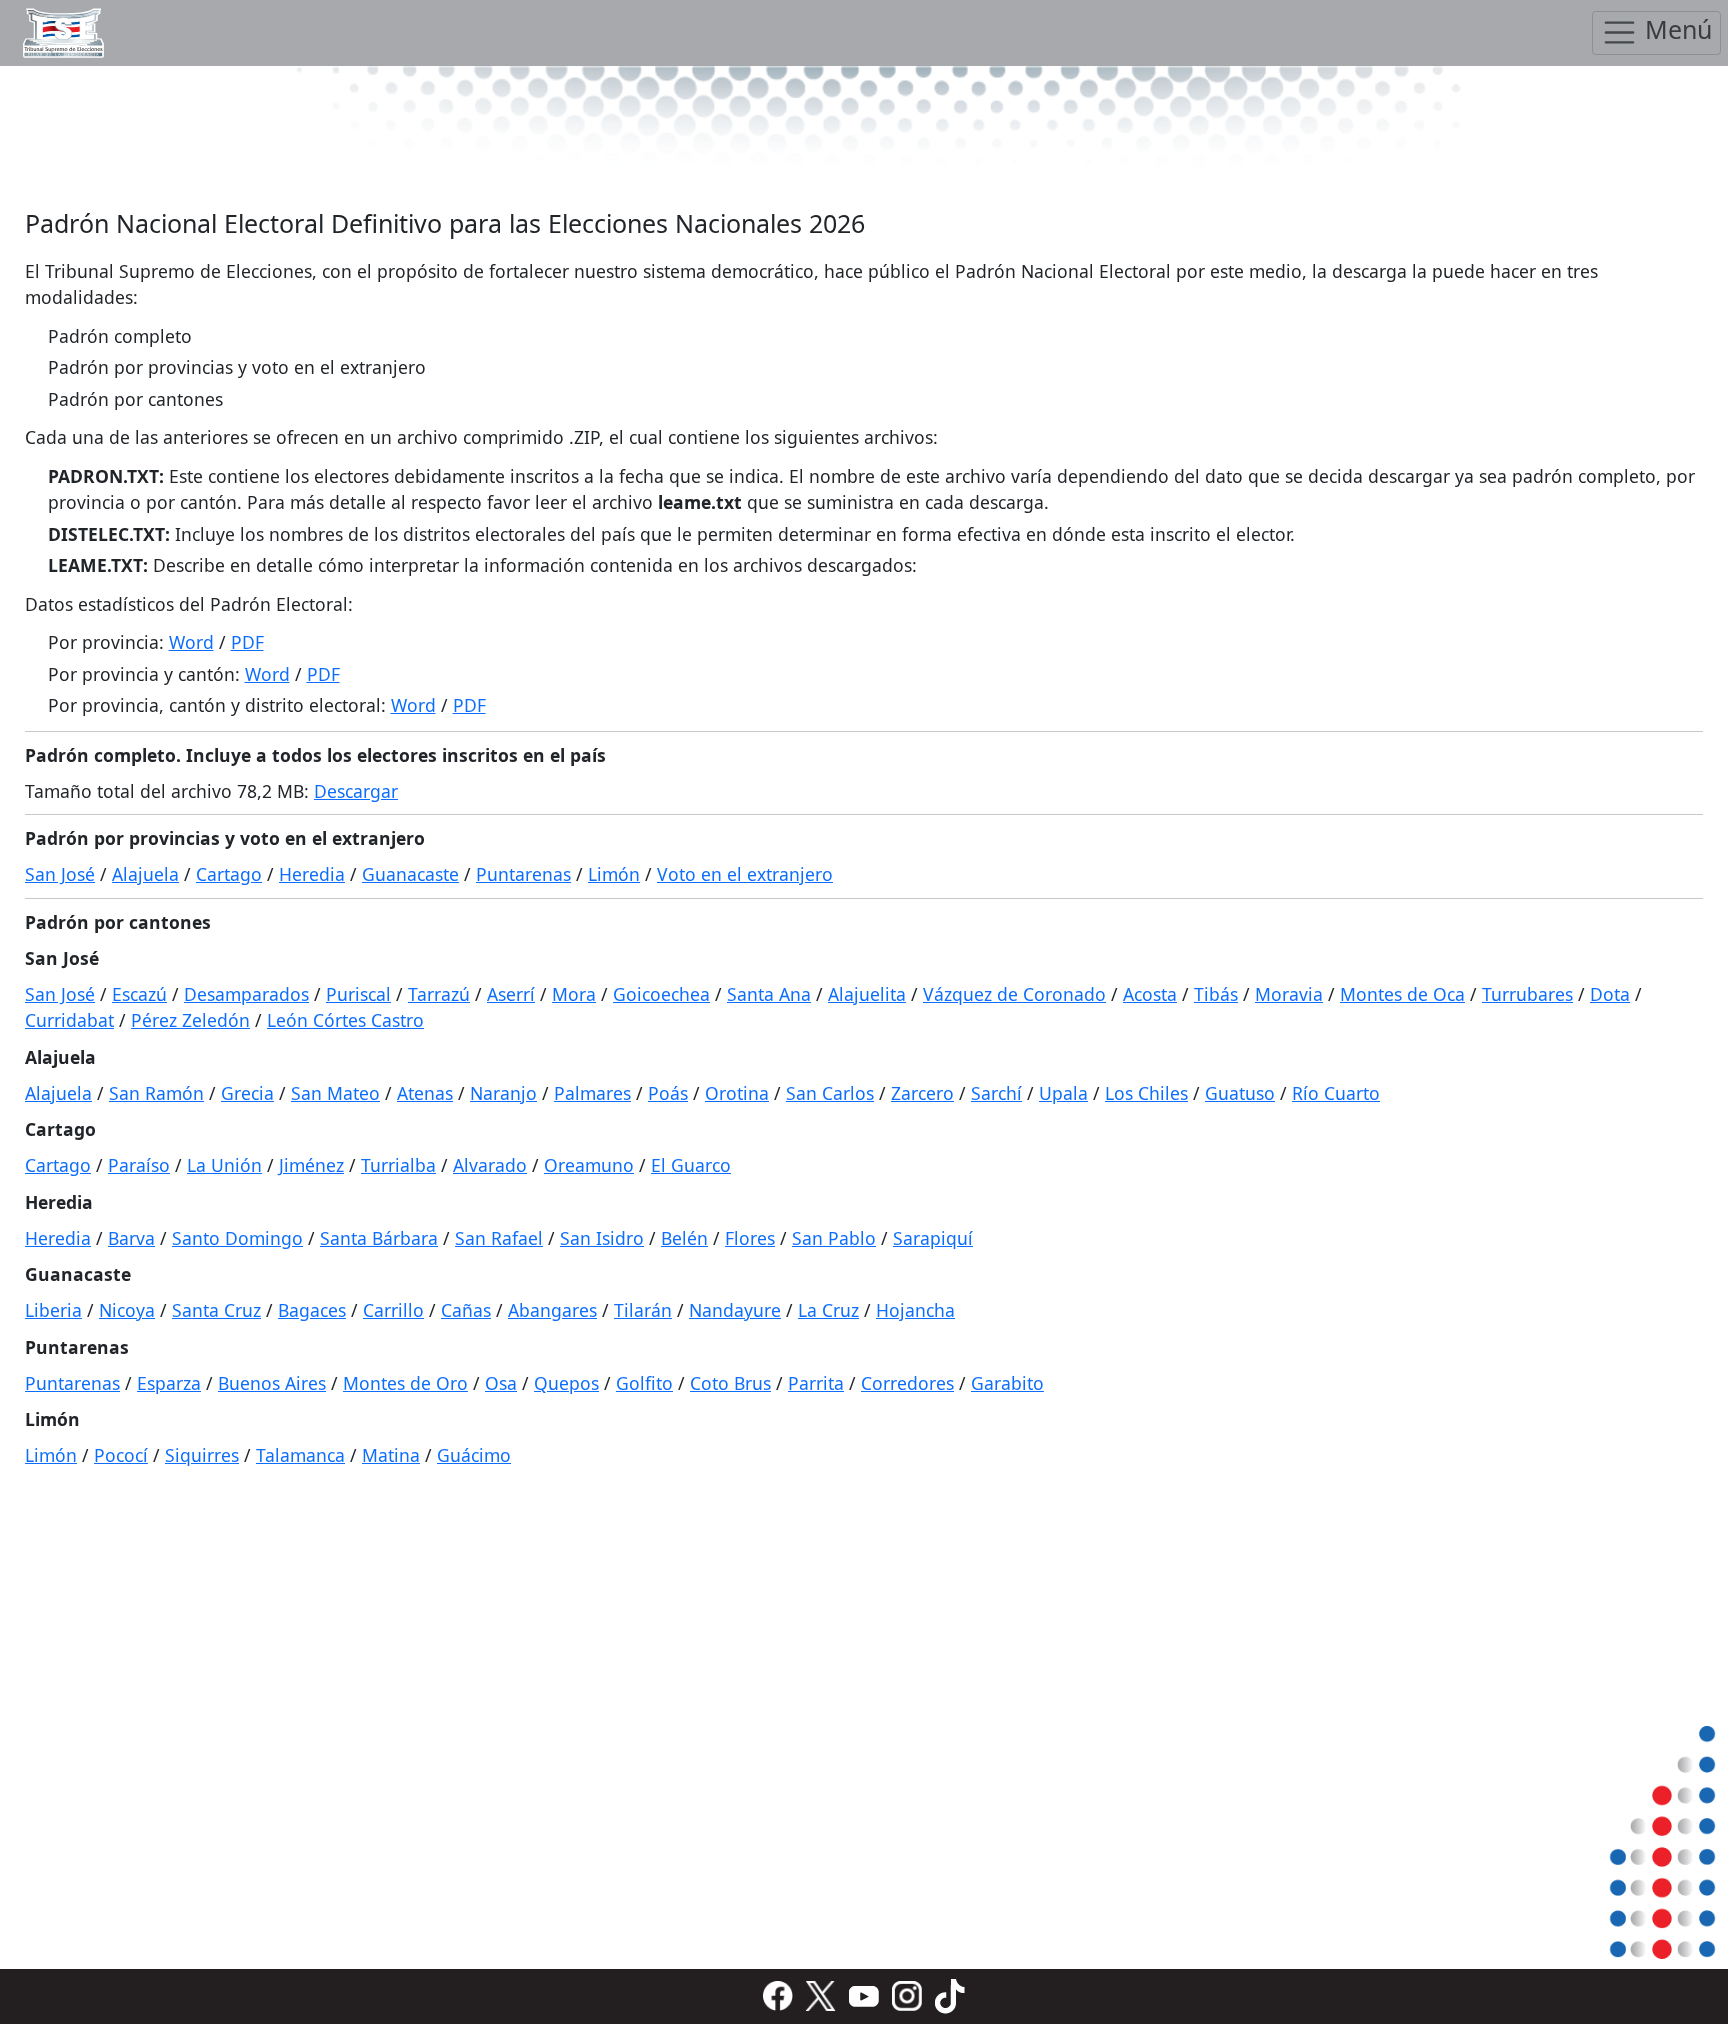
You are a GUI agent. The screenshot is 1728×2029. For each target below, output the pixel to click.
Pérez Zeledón (190, 1020)
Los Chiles (1146, 1093)
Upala (1063, 1093)
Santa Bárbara (379, 1238)
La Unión (224, 1165)
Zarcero (922, 1093)
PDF (247, 642)
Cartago (229, 874)
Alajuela (145, 874)
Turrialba (398, 1165)
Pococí (121, 1455)
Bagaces (312, 1310)
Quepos (566, 1383)
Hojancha (915, 1310)
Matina (391, 1455)
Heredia (312, 874)
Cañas (466, 1310)
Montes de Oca (1402, 994)
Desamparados (246, 994)
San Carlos (830, 1093)
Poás (668, 1093)
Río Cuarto (1336, 1093)
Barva (131, 1238)
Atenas (425, 1093)
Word (191, 642)
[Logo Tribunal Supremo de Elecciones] (64, 33)
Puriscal (358, 994)
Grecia (247, 1093)
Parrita (816, 1383)
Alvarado (490, 1165)
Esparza (169, 1383)
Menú (1675, 30)
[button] (778, 1995)
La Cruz (828, 1310)
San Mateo (335, 1093)
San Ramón (156, 1093)
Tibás (1216, 994)
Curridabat (69, 1020)
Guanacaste (410, 874)
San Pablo (834, 1238)
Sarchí (996, 1093)
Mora (574, 994)
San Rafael (499, 1238)
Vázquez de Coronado (1014, 994)
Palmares (592, 1093)
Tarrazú (439, 994)
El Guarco (691, 1165)
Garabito (1007, 1383)
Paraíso (139, 1165)
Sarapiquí (933, 1238)
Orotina (737, 1093)
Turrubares (1527, 994)
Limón (614, 874)
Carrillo (393, 1310)
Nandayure (735, 1310)
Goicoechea (661, 994)
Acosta (1150, 994)
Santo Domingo (237, 1238)
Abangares (552, 1310)
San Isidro (602, 1238)
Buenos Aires (272, 1383)
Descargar (356, 791)
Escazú (139, 994)
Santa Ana (769, 994)
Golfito (644, 1383)
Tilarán (643, 1310)
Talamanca (300, 1455)
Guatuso (1240, 1093)
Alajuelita (867, 994)
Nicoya (127, 1310)
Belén (684, 1238)
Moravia (1289, 994)
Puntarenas (523, 874)
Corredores (907, 1383)
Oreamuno (589, 1165)
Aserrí (511, 994)
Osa (501, 1383)
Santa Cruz (216, 1310)
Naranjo (503, 1093)
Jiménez (311, 1165)
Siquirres (202, 1455)
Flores (750, 1238)
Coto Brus (730, 1383)
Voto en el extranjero (745, 874)
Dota (1610, 994)
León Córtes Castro (345, 1020)
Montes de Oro (405, 1383)
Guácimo (474, 1455)
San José (60, 874)
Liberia (53, 1310)
